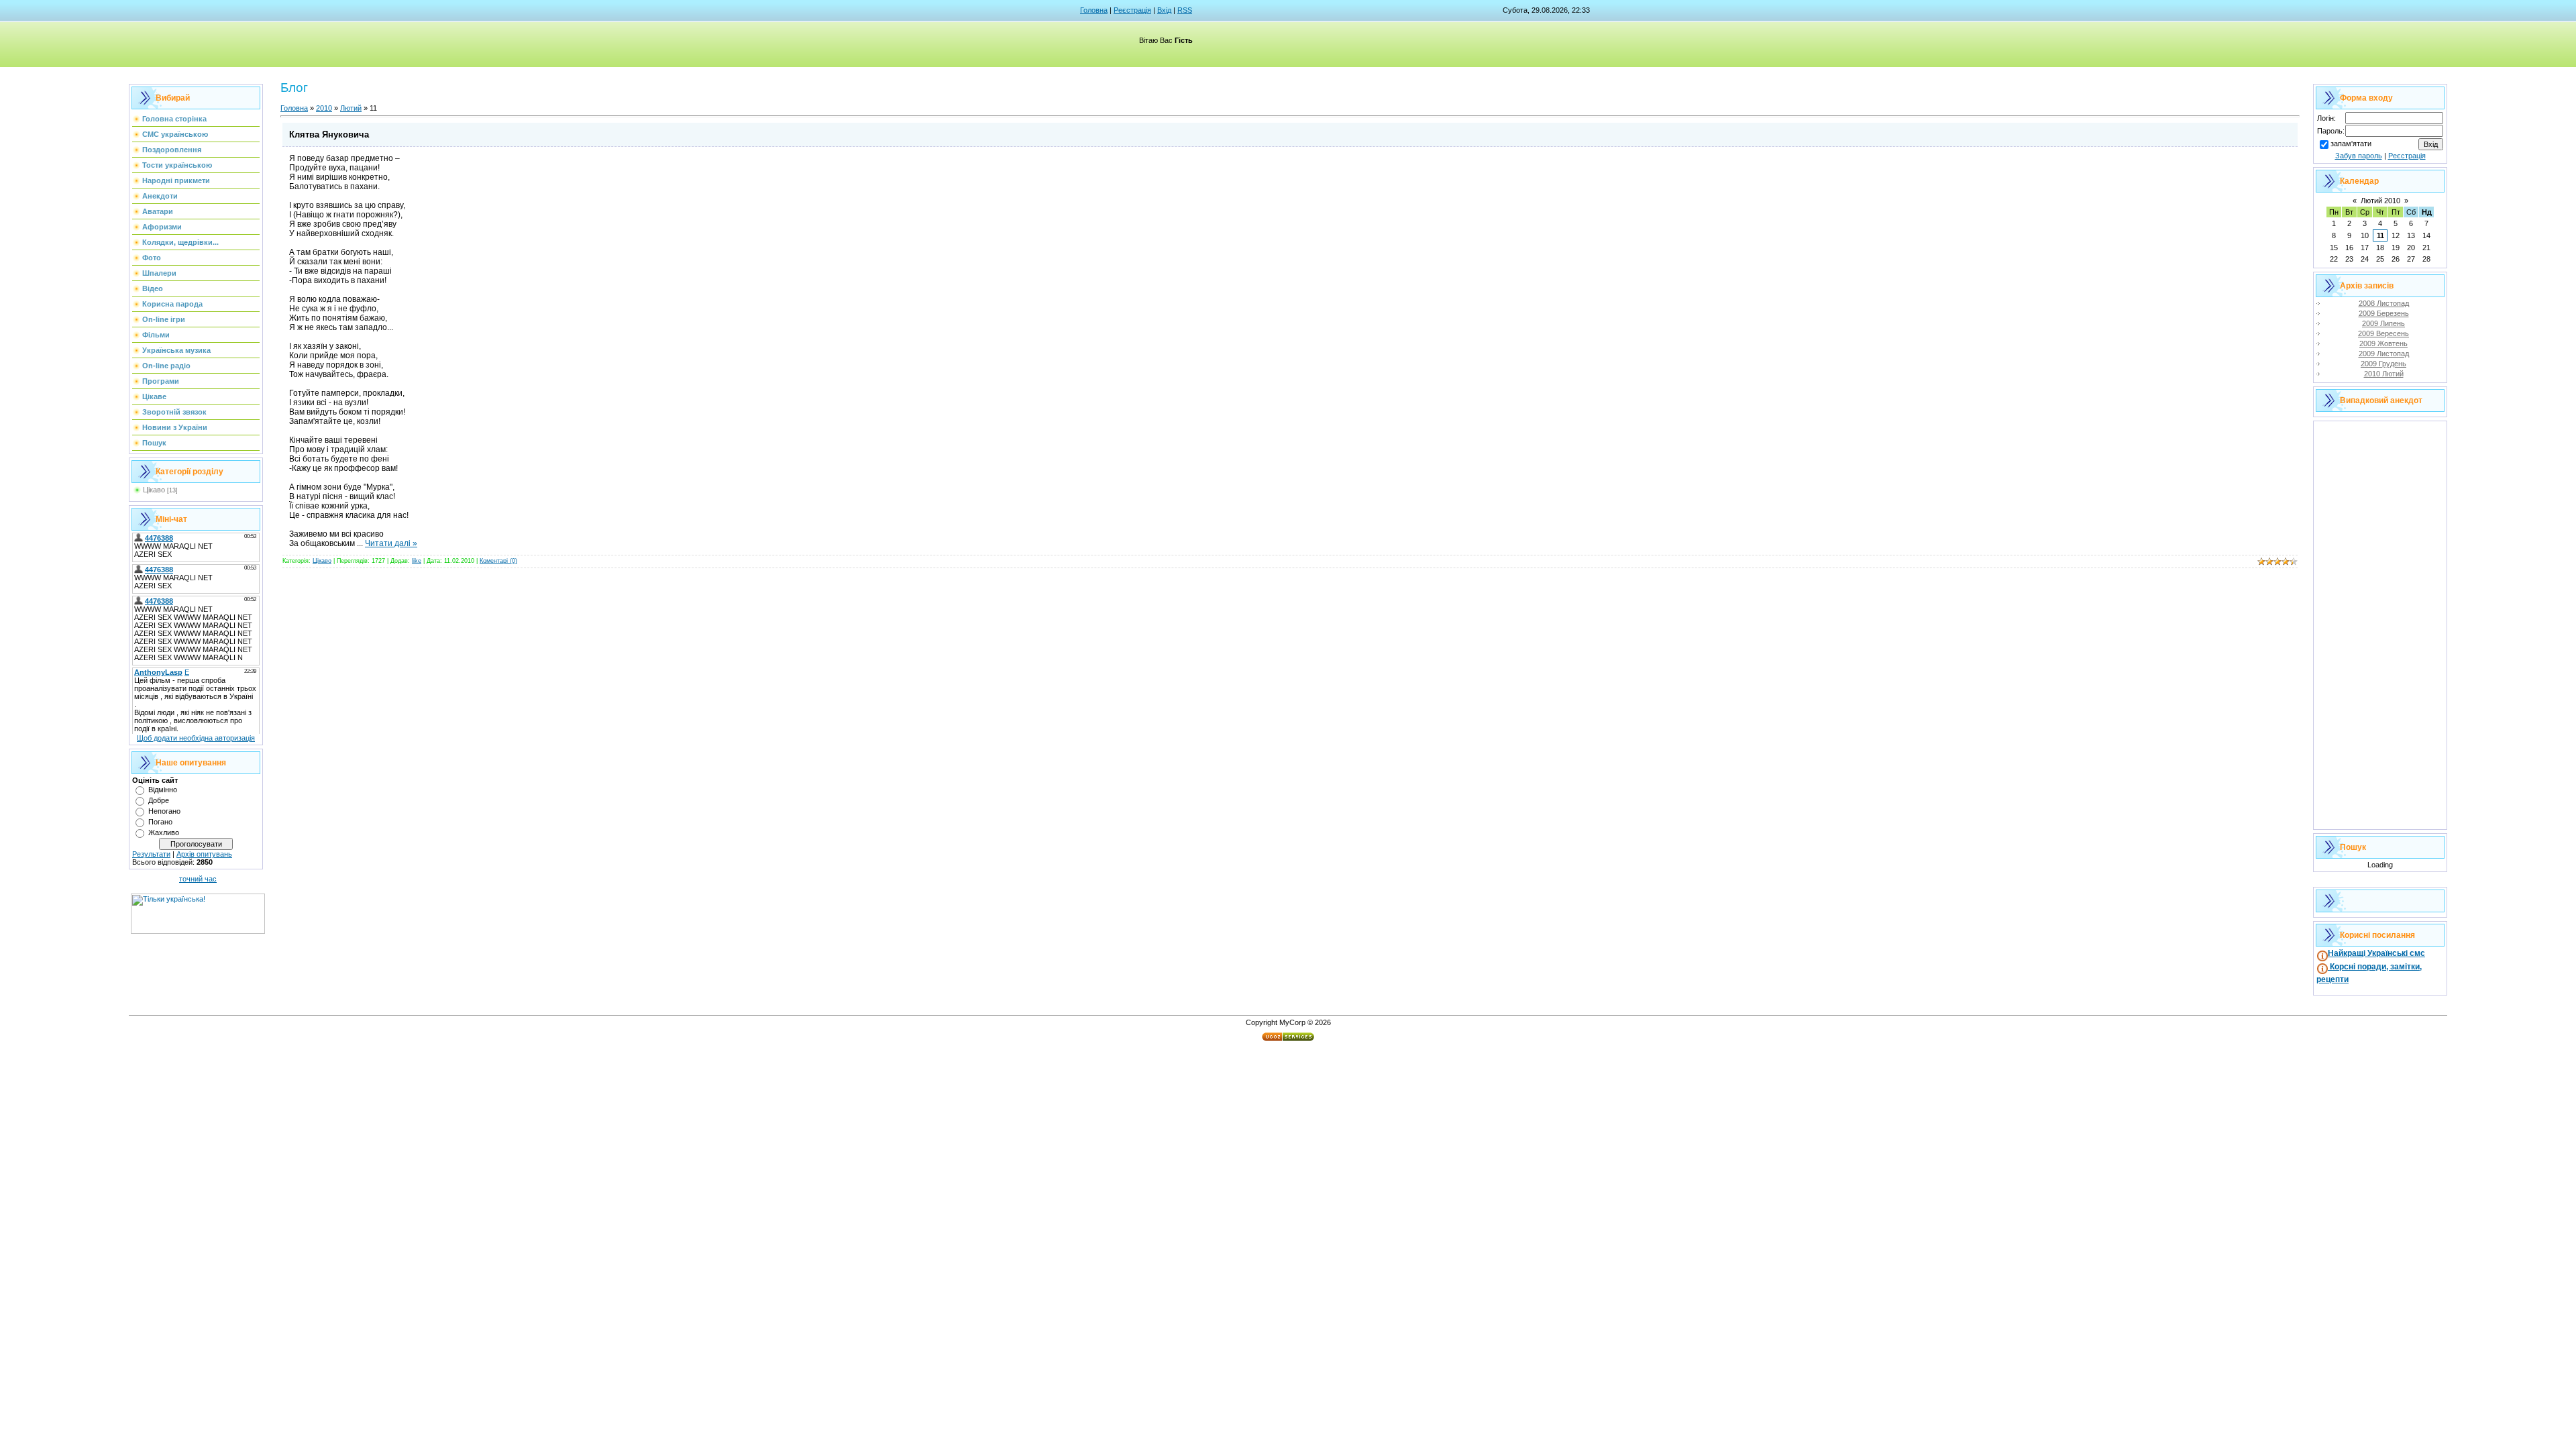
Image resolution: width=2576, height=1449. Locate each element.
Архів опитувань (204, 854)
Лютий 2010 (2380, 201)
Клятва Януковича (329, 135)
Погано (160, 822)
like (417, 561)
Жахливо (164, 833)
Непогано (164, 811)
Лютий (351, 108)
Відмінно (163, 790)
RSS (1185, 10)
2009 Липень (2383, 323)
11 (2380, 235)
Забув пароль (2359, 156)
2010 (324, 108)
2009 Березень (2384, 313)
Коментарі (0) (498, 561)
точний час (198, 879)
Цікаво (154, 490)
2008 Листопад (2384, 303)
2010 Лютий (2384, 374)
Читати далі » (391, 543)
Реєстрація (1132, 10)
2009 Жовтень (2383, 343)
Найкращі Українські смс (2376, 953)
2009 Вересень (2383, 333)
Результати (151, 854)
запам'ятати (2351, 144)
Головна (1094, 10)
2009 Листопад (2384, 354)
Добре (159, 800)
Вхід (1164, 10)
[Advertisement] (2380, 625)
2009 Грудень (2383, 364)
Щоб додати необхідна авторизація (196, 738)
